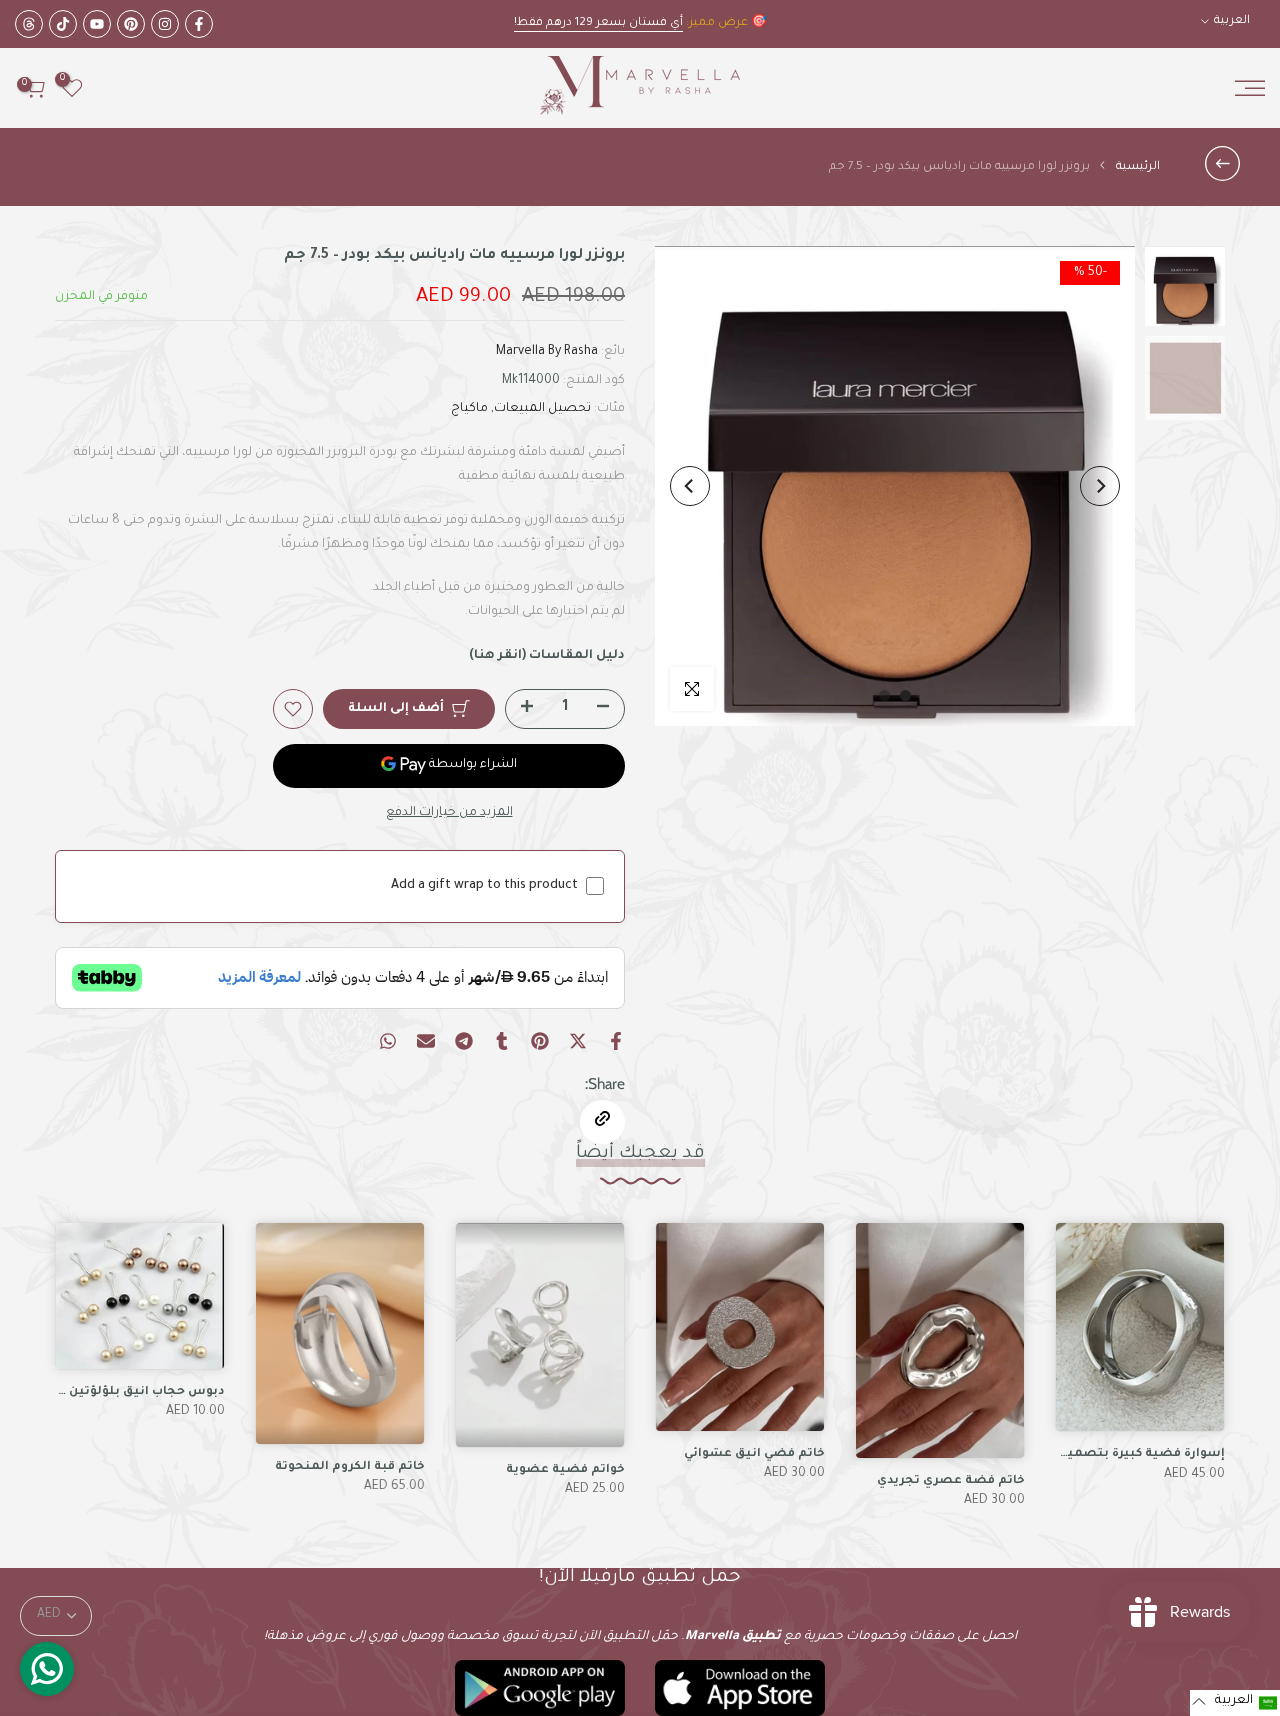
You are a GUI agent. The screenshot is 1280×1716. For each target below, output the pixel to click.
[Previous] (1100, 486)
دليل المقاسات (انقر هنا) (547, 656)
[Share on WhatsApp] (388, 1041)
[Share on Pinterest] (540, 1041)
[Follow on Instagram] (165, 24)
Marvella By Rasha (547, 352)
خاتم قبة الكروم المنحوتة (350, 1467)
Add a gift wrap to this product (484, 886)
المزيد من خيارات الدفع (449, 813)
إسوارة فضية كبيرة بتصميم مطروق (1118, 1455)
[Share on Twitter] (578, 1041)
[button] (1235, 1703)
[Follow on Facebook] (199, 24)
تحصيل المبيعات (542, 409)
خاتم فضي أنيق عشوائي (754, 1454)
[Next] (690, 486)
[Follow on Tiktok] (63, 24)
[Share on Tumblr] (502, 1041)
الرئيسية (1138, 167)
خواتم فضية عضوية (565, 1470)
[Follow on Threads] (29, 24)
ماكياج (469, 409)
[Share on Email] (426, 1041)
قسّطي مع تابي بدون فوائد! (593, 23)
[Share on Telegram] (464, 1041)
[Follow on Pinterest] (131, 24)
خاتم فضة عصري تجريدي (951, 1481)
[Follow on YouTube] (97, 24)
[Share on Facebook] (616, 1041)
